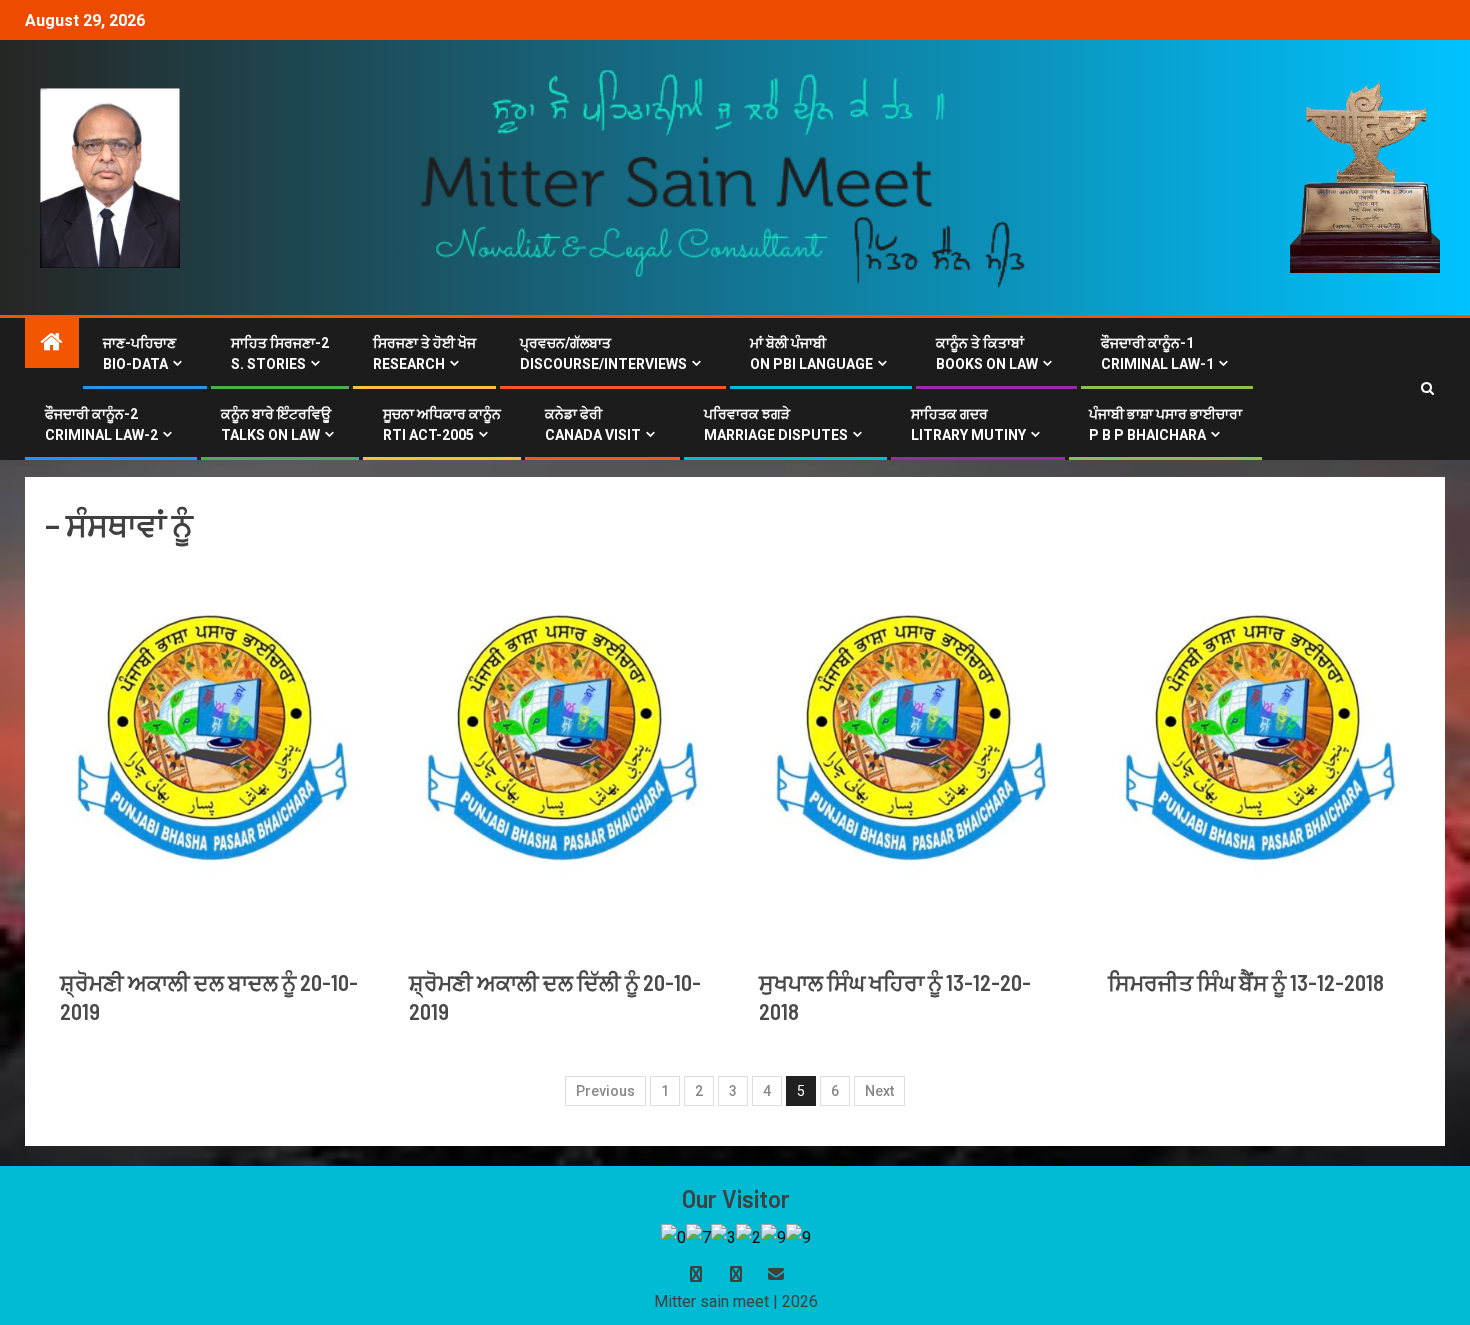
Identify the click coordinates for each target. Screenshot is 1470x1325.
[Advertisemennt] (724, 176)
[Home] (52, 344)
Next (879, 1091)
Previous (605, 1091)
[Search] (1427, 389)
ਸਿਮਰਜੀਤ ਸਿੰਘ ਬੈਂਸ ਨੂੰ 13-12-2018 (1246, 982)
